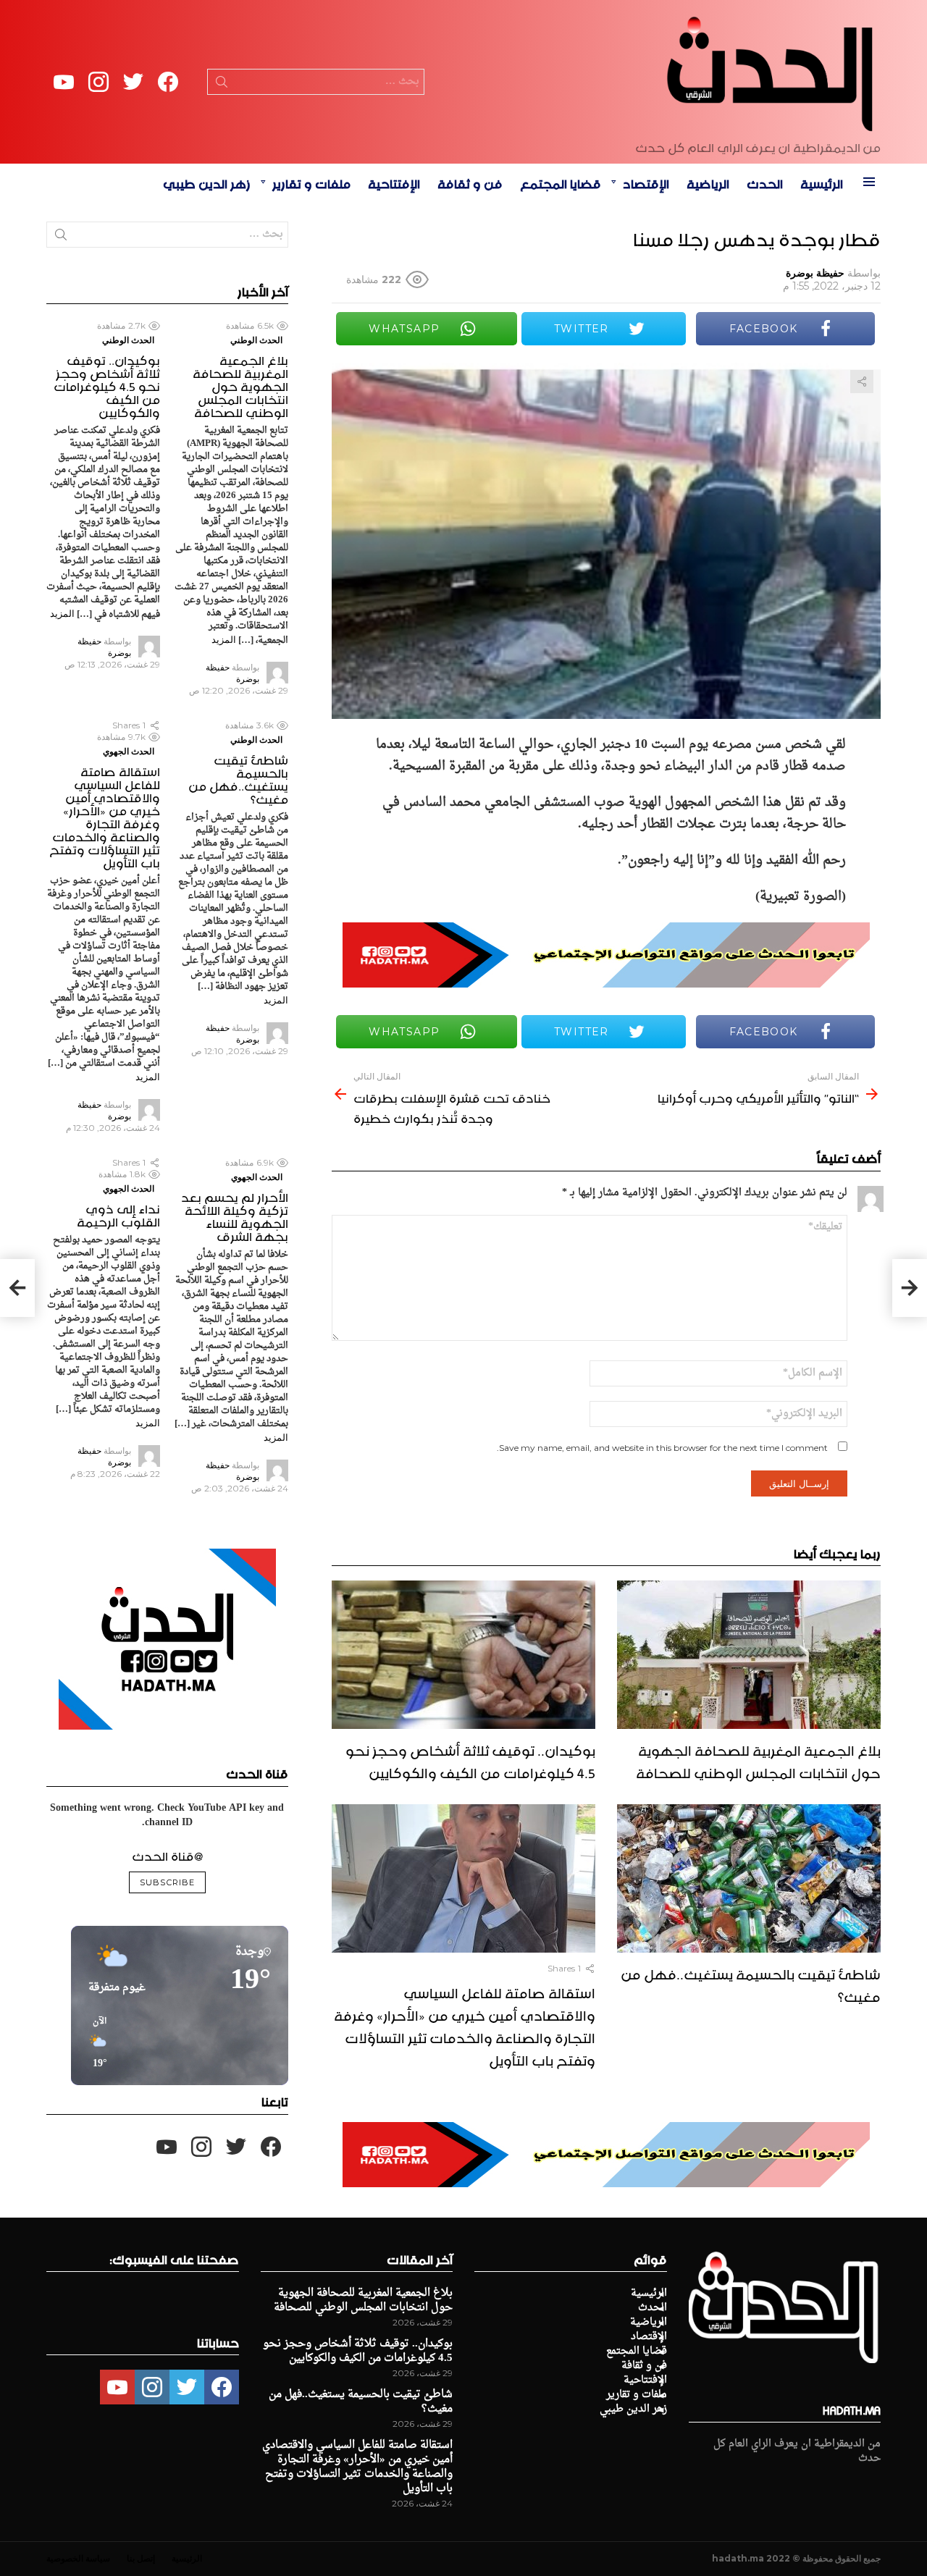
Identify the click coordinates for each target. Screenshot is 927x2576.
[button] (95, 2043)
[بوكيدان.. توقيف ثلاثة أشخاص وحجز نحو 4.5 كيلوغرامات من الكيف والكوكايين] (463, 1655)
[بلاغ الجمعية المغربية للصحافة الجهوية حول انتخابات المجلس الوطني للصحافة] (749, 1655)
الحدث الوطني (256, 340)
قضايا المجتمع (561, 182)
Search (222, 85)
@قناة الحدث (167, 1854)
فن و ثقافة (470, 182)
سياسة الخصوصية (78, 2558)
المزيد (224, 639)
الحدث (765, 182)
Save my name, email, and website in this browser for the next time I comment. (662, 1448)
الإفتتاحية (394, 182)
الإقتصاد (646, 182)
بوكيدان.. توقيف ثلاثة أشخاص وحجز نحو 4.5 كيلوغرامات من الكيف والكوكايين (470, 1760)
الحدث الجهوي (129, 751)
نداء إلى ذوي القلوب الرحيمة (118, 1213)
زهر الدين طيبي (207, 182)
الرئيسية (822, 182)
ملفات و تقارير (311, 182)
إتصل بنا (141, 2558)
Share (862, 382)
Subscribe (167, 1882)
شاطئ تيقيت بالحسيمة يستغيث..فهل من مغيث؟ (751, 1983)
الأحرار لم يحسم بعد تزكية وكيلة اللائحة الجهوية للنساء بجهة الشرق (235, 1215)
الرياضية (708, 182)
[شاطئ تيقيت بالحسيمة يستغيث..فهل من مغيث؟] (749, 1878)
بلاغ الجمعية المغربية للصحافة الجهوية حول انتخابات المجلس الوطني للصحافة (758, 1760)
